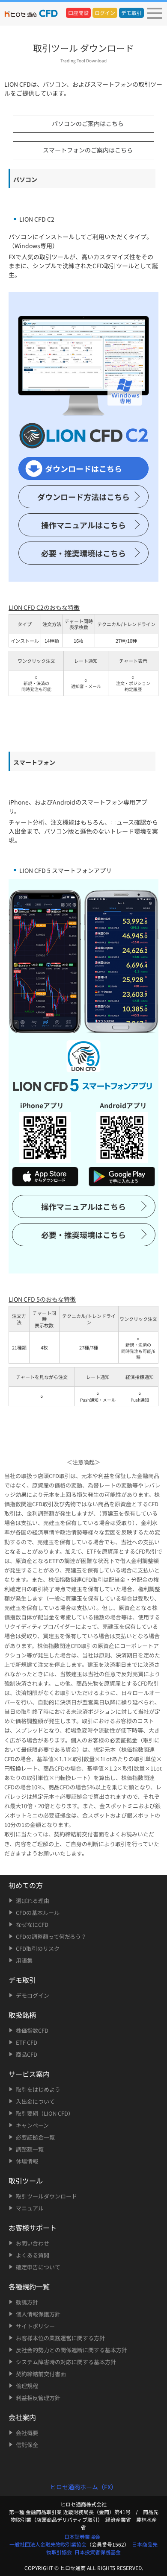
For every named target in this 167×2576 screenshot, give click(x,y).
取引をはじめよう (38, 2089)
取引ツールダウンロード (46, 2196)
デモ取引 (131, 13)
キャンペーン (32, 2125)
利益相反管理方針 (38, 2398)
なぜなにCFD (32, 1925)
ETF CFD (27, 2042)
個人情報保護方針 (38, 2314)
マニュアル (30, 2208)
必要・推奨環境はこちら (83, 553)
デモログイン (33, 1995)
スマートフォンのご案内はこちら (88, 150)
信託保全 (27, 2445)
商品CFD (27, 2054)
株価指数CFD (32, 2030)
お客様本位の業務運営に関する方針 (60, 2338)
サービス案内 (29, 2074)
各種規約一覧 (29, 2286)
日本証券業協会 (82, 2536)
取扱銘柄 (22, 2015)
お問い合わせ (33, 2243)
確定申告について (38, 2267)
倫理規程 (27, 2386)
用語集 (24, 1960)
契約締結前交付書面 (41, 2374)
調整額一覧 (30, 2149)
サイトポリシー (35, 2326)
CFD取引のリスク (38, 1948)
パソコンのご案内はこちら (88, 123)
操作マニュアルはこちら (83, 525)
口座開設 (78, 13)
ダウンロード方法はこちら (83, 497)
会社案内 (22, 2417)
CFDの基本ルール (38, 1913)
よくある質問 (33, 2255)
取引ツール (26, 2181)
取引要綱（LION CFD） (45, 2113)
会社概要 (27, 2433)
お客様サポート (33, 2228)
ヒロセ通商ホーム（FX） (83, 2487)
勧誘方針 (27, 2302)
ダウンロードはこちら (83, 468)
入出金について (35, 2101)
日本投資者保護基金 (98, 2552)
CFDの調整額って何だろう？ (51, 1936)
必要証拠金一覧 (35, 2137)
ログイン (105, 13)
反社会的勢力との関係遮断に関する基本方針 (72, 2350)
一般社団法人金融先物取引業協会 (48, 2544)
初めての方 (26, 1885)
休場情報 (27, 2161)
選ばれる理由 (33, 1901)
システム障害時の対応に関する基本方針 (66, 2362)
